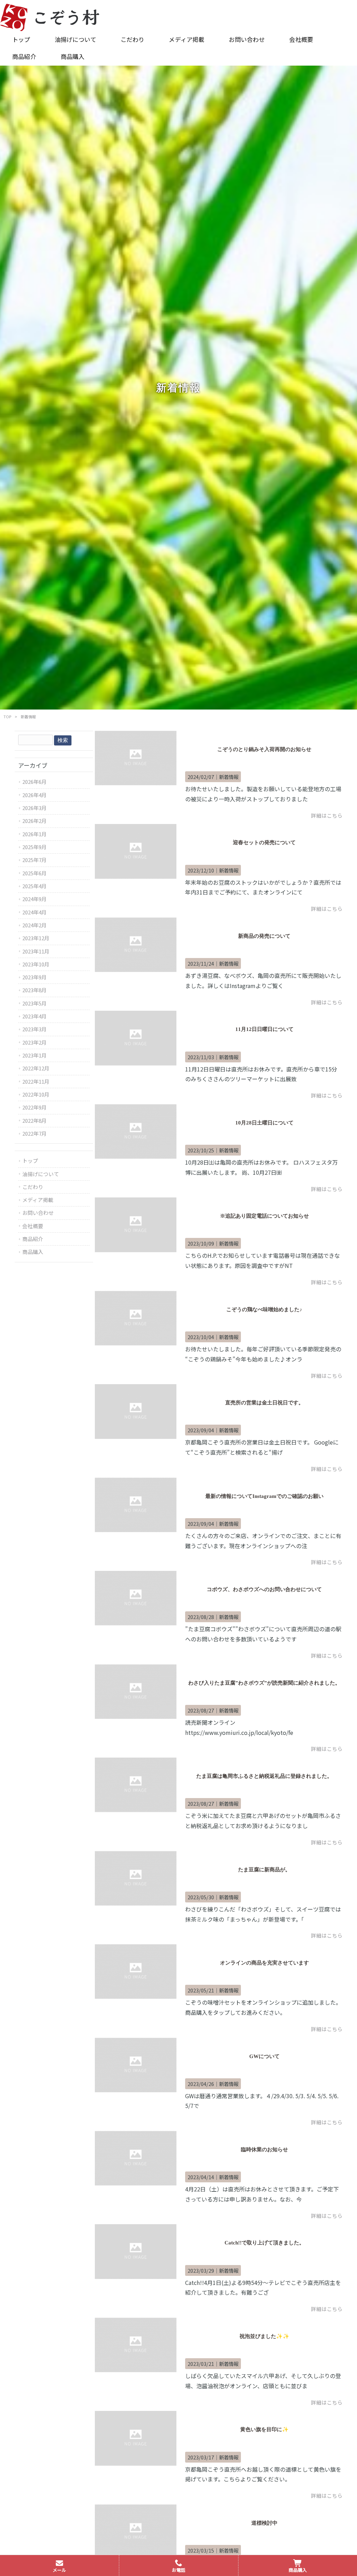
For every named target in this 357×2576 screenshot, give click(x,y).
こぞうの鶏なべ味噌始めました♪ (264, 1309)
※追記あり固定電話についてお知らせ (264, 1216)
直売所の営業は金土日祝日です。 (264, 1403)
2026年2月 (35, 821)
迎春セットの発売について (264, 842)
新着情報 (229, 777)
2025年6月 (35, 873)
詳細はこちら (327, 815)
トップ (30, 1161)
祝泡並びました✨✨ (264, 2336)
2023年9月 (35, 977)
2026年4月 (35, 795)
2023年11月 (36, 951)
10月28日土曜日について (264, 1123)
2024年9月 (35, 899)
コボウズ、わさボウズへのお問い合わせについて (264, 1589)
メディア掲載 (38, 1200)
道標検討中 (264, 2523)
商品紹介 (33, 1239)
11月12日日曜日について (264, 1029)
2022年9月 (35, 1107)
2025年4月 (35, 886)
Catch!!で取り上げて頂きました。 (264, 2243)
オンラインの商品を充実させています (264, 1963)
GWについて (264, 2056)
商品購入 (33, 1252)
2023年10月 (36, 964)
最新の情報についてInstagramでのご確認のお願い (264, 1496)
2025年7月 (35, 860)
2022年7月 (35, 1133)
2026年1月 (35, 834)
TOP (7, 717)
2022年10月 (36, 1094)
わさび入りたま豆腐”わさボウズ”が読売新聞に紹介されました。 (264, 1683)
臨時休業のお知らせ (264, 2150)
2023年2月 (35, 1042)
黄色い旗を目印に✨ (264, 2429)
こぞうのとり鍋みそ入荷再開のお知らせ (264, 749)
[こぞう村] (50, 16)
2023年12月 (36, 938)
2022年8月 (35, 1120)
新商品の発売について (264, 936)
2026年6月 (35, 782)
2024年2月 (35, 925)
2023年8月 (35, 990)
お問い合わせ (38, 1213)
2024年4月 (35, 912)
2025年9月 (35, 847)
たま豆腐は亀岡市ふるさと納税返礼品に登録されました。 (264, 1776)
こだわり (33, 1187)
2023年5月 (35, 1003)
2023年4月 (35, 1016)
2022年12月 (36, 1068)
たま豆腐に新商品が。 (264, 1870)
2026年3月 (35, 808)
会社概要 (33, 1226)
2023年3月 (35, 1029)
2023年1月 (35, 1055)
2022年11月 (36, 1081)
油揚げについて (41, 1174)
